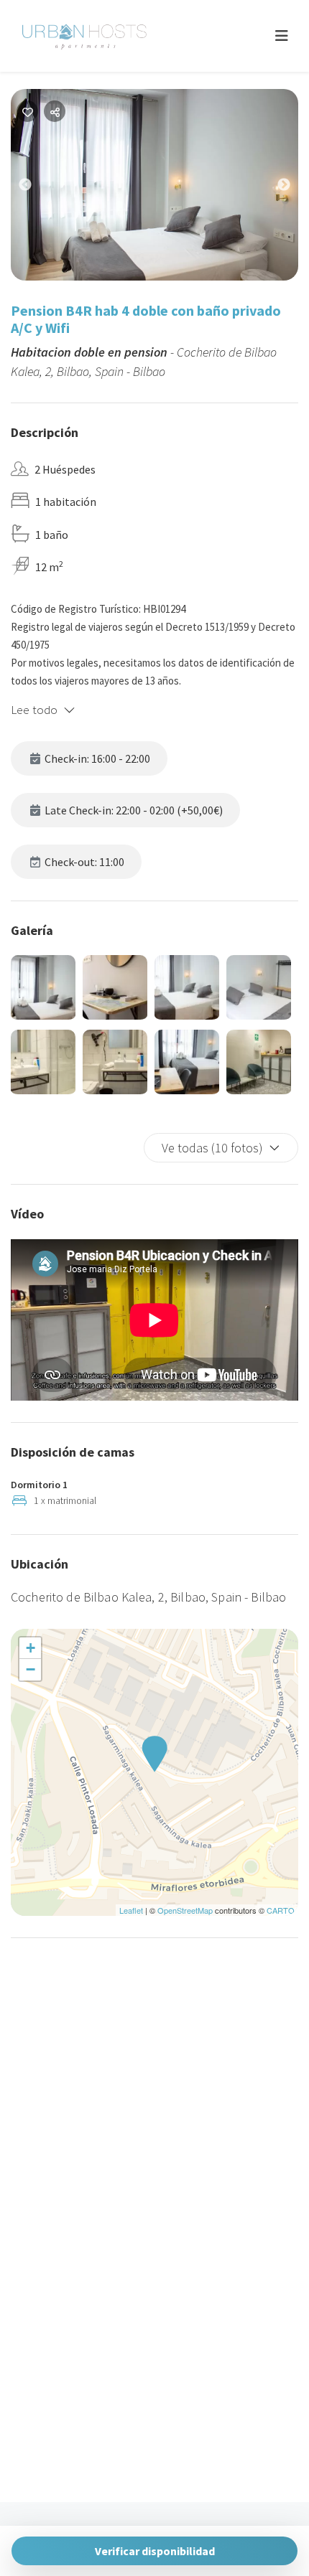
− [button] (31, 1669)
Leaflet (131, 1910)
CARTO (281, 1910)
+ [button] (31, 1648)
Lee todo (34, 710)
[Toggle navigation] (282, 36)
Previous (36, 188)
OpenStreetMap (185, 1910)
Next (295, 188)
